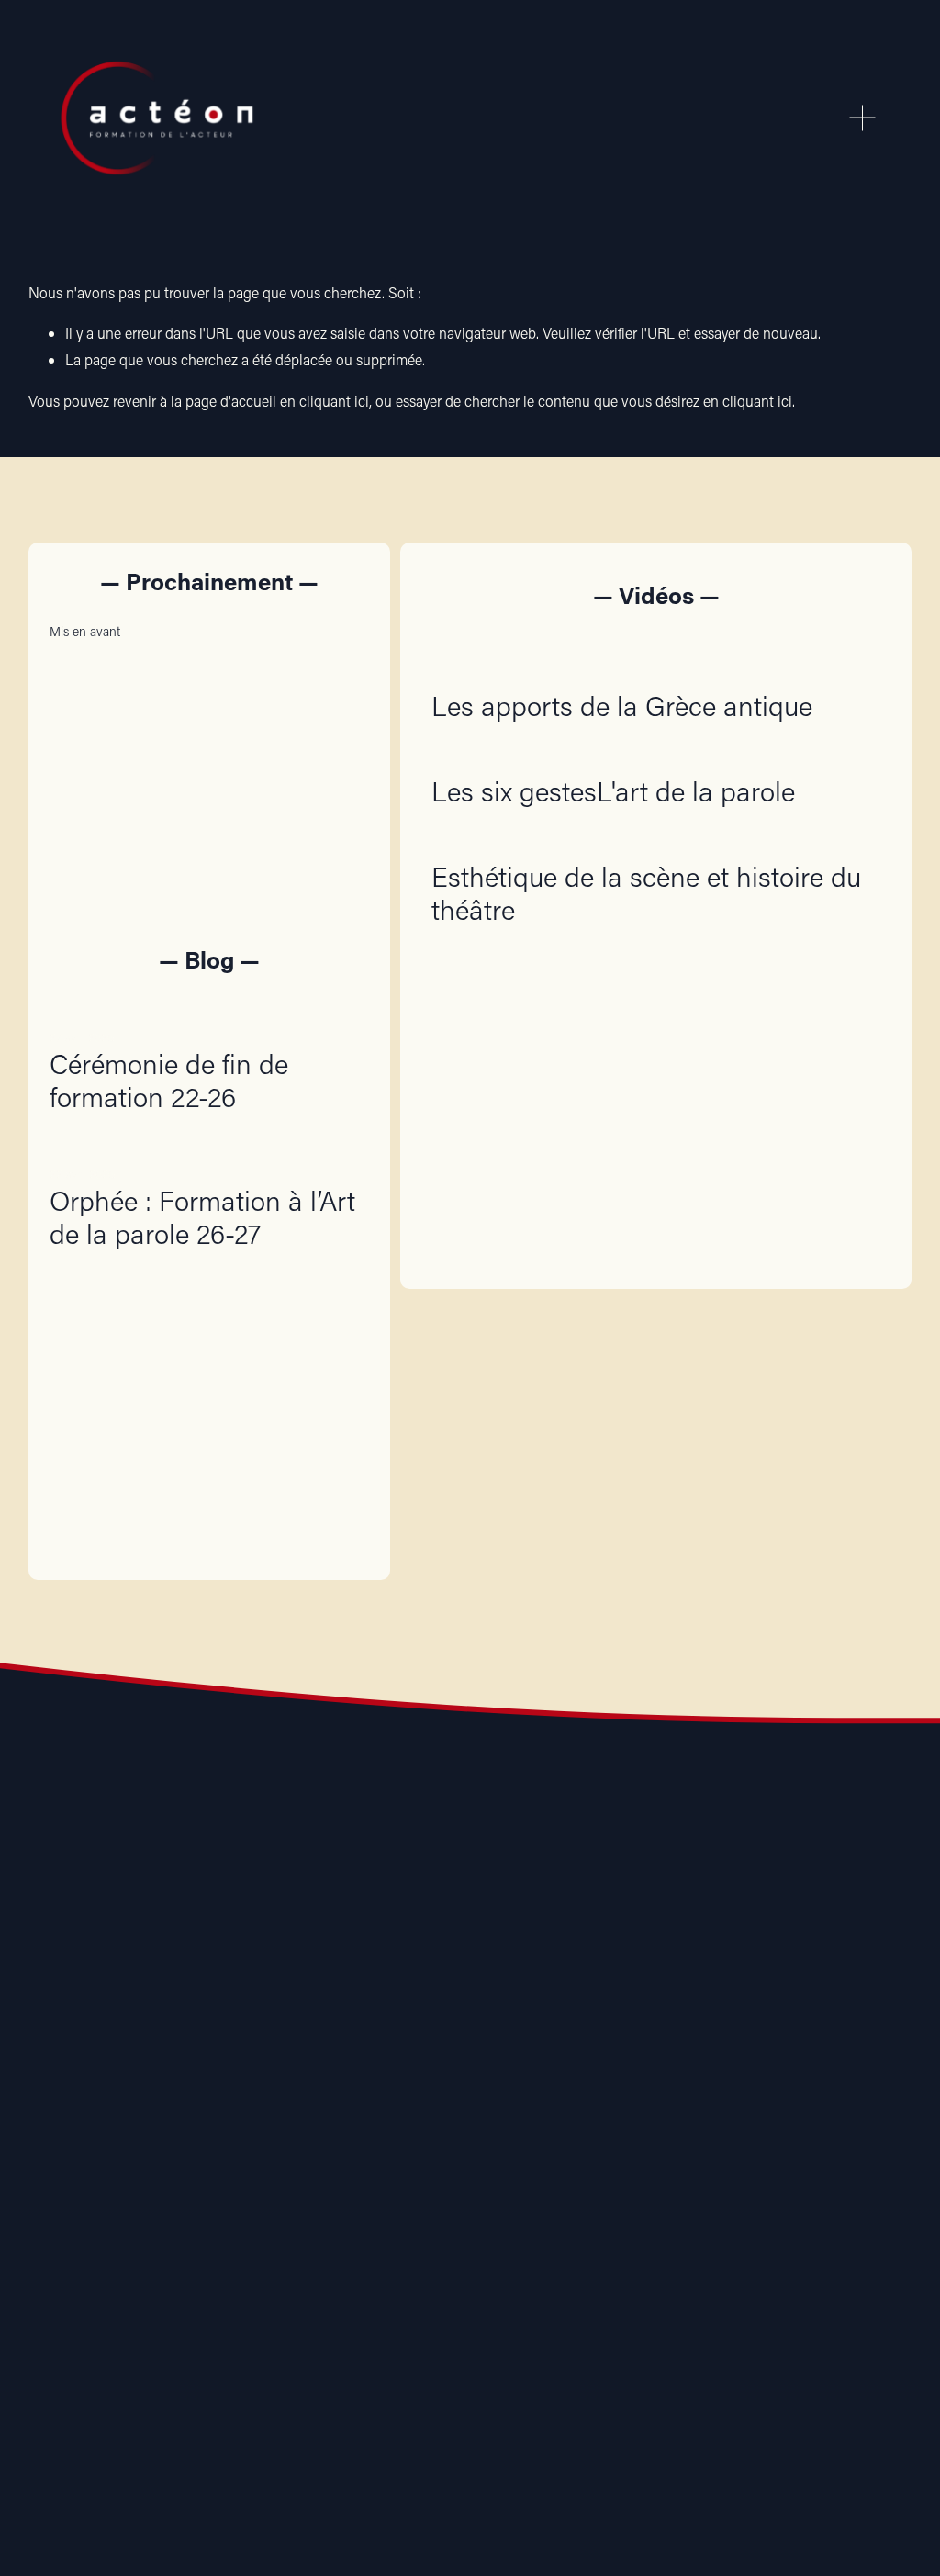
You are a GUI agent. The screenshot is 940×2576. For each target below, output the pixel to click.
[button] (338, 631)
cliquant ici (334, 401)
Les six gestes (514, 791)
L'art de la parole (696, 791)
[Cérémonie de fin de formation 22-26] (209, 1008)
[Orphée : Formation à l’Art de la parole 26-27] (209, 1145)
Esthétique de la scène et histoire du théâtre (646, 893)
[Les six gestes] (514, 754)
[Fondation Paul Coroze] (553, 2126)
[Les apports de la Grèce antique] (622, 668)
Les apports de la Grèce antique (622, 706)
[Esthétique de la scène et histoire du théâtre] (656, 839)
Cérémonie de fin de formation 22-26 (169, 1080)
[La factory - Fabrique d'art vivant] (387, 2126)
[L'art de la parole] (696, 754)
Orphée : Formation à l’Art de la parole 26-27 (202, 1217)
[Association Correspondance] (221, 2126)
